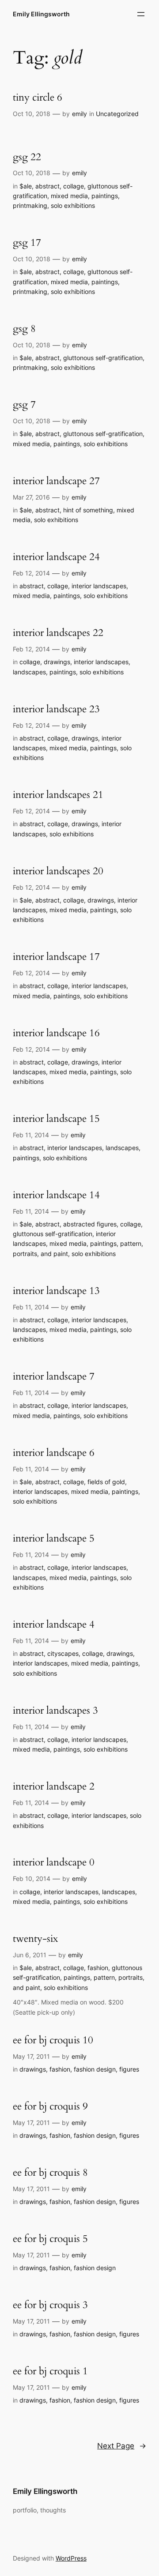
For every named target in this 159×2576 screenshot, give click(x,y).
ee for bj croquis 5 (50, 2239)
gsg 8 (24, 329)
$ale (26, 186)
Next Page (122, 2446)
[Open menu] (141, 14)
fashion (98, 1968)
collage (74, 186)
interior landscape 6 (54, 1453)
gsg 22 (27, 157)
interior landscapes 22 (58, 633)
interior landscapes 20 (58, 871)
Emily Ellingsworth (41, 14)
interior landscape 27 (56, 481)
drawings (57, 662)
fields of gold (106, 1482)
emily (79, 114)
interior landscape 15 (56, 1119)
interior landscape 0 (54, 1863)
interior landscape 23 (56, 709)
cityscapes (63, 1653)
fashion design (95, 2069)
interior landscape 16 (56, 1033)
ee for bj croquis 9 (50, 2107)
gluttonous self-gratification (103, 358)
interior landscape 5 (54, 1539)
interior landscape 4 (54, 1625)
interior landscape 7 (54, 1377)
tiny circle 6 (38, 98)
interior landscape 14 (56, 1195)
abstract (47, 186)
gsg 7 (24, 405)
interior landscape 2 (54, 1787)
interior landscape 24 (56, 557)
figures (129, 2069)
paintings (105, 196)
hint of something (88, 510)
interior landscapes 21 (58, 795)
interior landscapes (99, 586)
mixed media (69, 196)
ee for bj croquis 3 (50, 2305)
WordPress (71, 2558)
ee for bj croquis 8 (50, 2173)
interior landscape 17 (56, 957)
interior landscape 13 (56, 1291)
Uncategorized (117, 114)
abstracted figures (90, 1224)
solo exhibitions (73, 205)
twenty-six (35, 1939)
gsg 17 (27, 243)
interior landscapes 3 (55, 1711)
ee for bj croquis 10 (53, 2040)
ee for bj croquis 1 (50, 2371)
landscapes (29, 672)
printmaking (30, 205)
